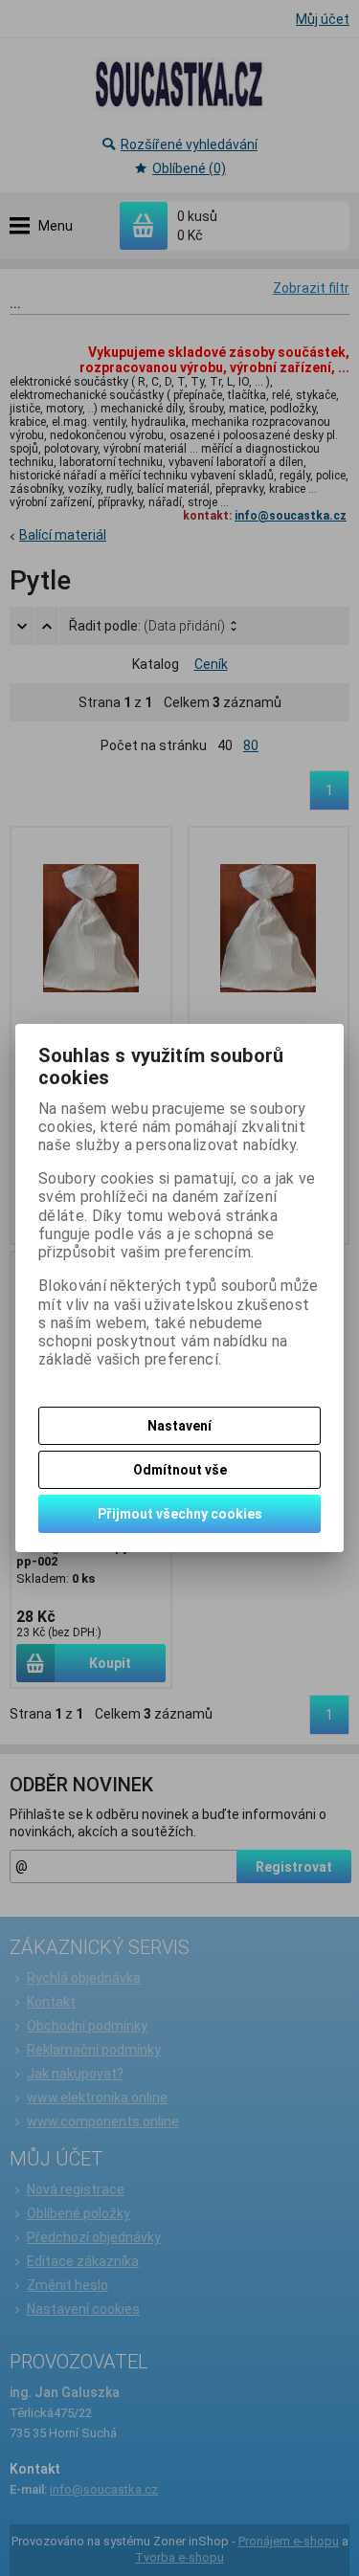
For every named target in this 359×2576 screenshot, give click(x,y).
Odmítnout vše (180, 1470)
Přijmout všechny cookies (180, 1514)
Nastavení (179, 1426)
